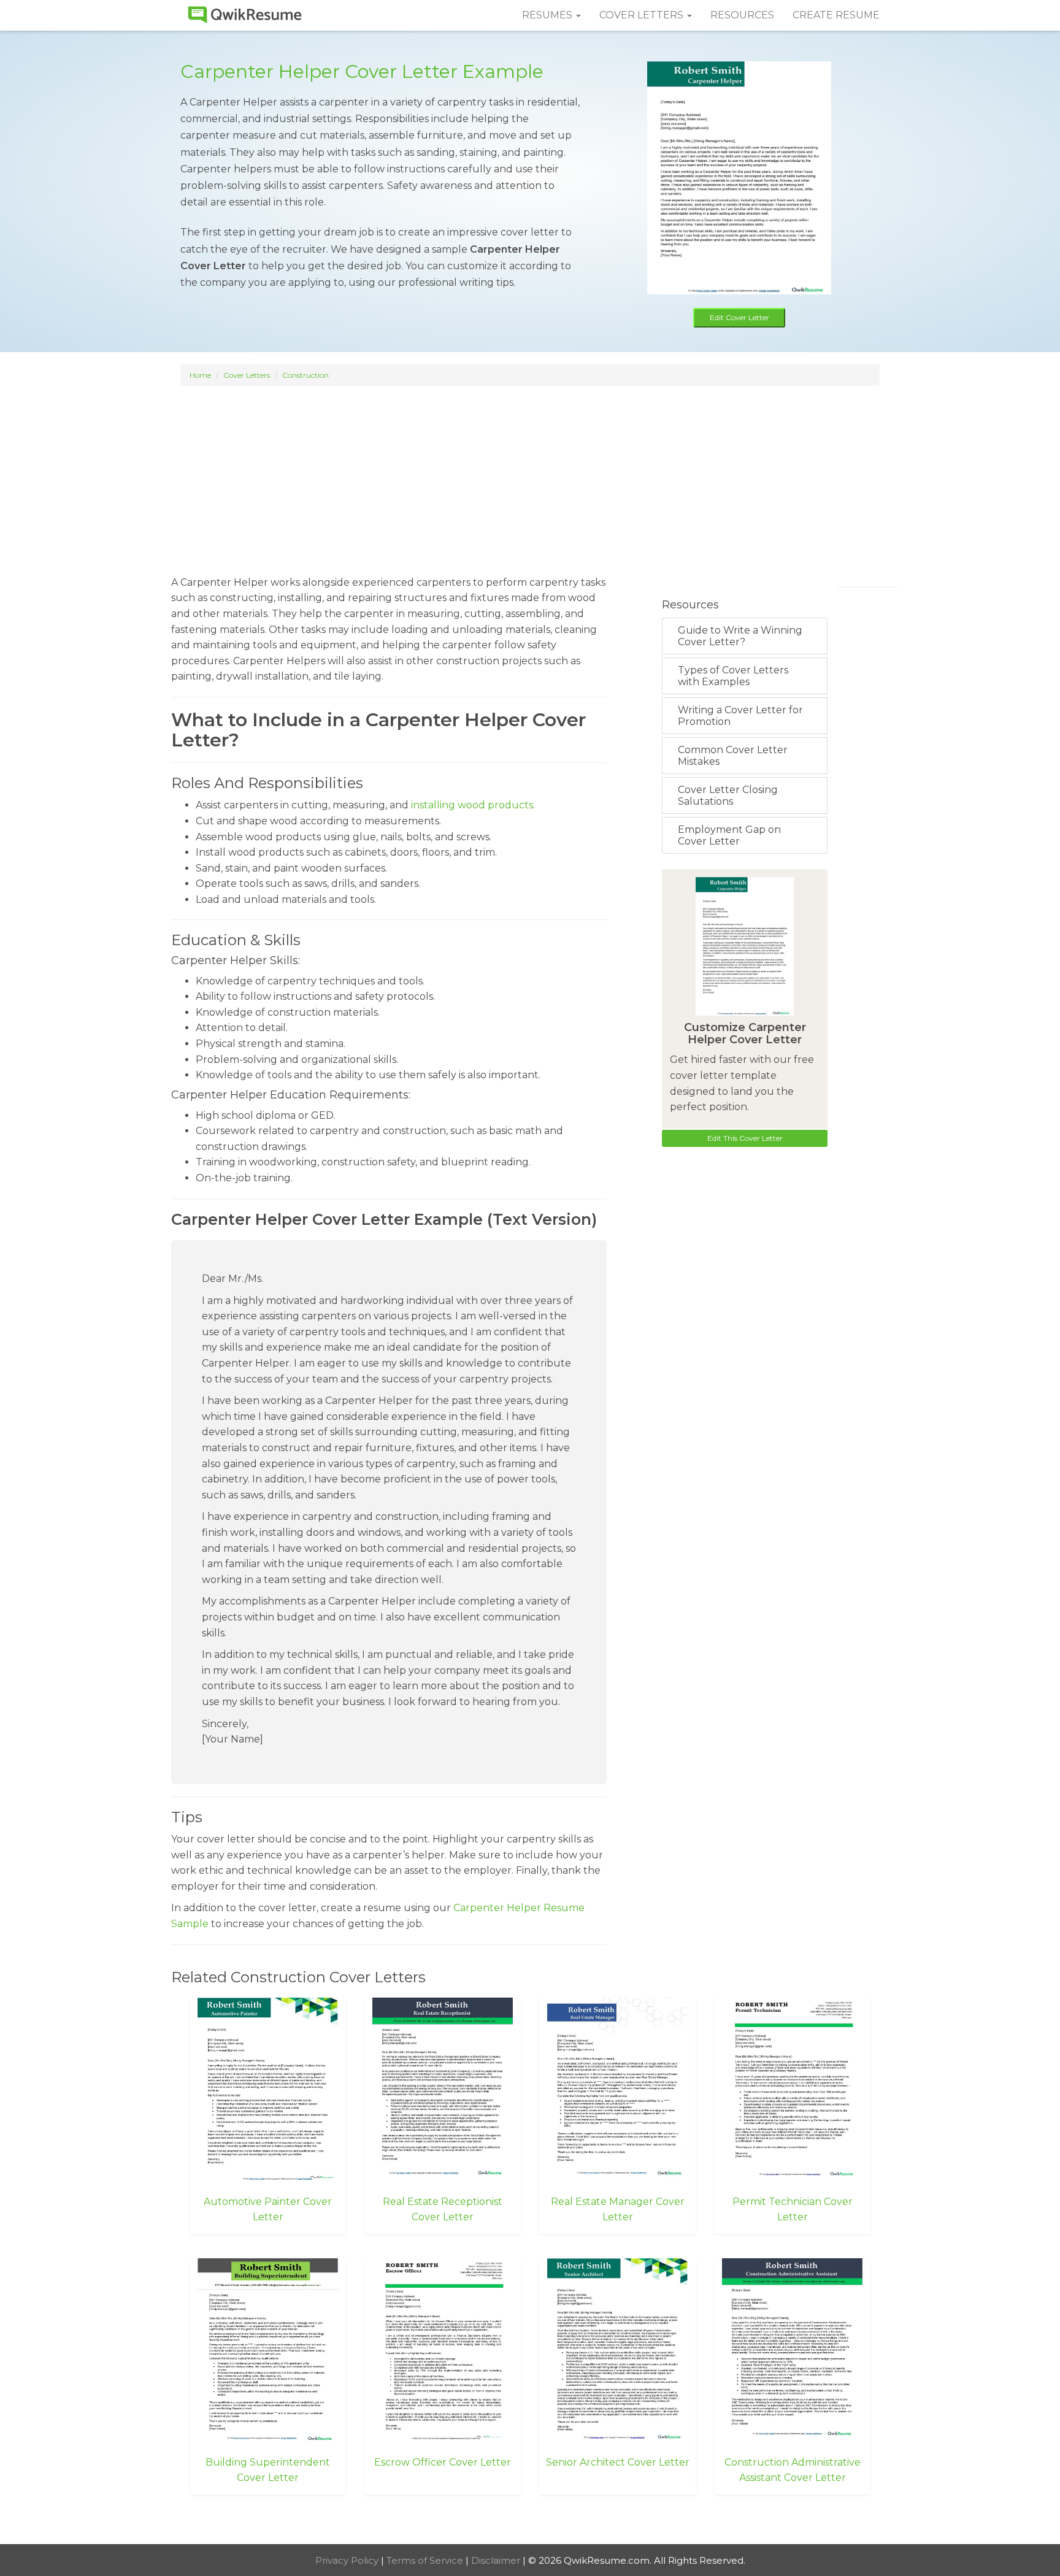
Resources (742, 15)
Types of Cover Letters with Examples (733, 676)
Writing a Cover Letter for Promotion (740, 716)
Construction (305, 375)
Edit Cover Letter (739, 317)
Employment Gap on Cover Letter (729, 835)
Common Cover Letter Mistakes (733, 756)
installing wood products (472, 805)
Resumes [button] (548, 15)
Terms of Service (426, 2560)
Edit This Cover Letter (745, 1138)
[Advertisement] (530, 475)
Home (200, 375)
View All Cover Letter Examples (530, 2521)
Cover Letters (247, 375)
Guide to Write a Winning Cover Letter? (740, 636)
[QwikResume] (245, 15)
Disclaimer (497, 2560)
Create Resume (836, 15)
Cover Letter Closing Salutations (728, 795)
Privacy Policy (348, 2560)
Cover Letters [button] (643, 15)
